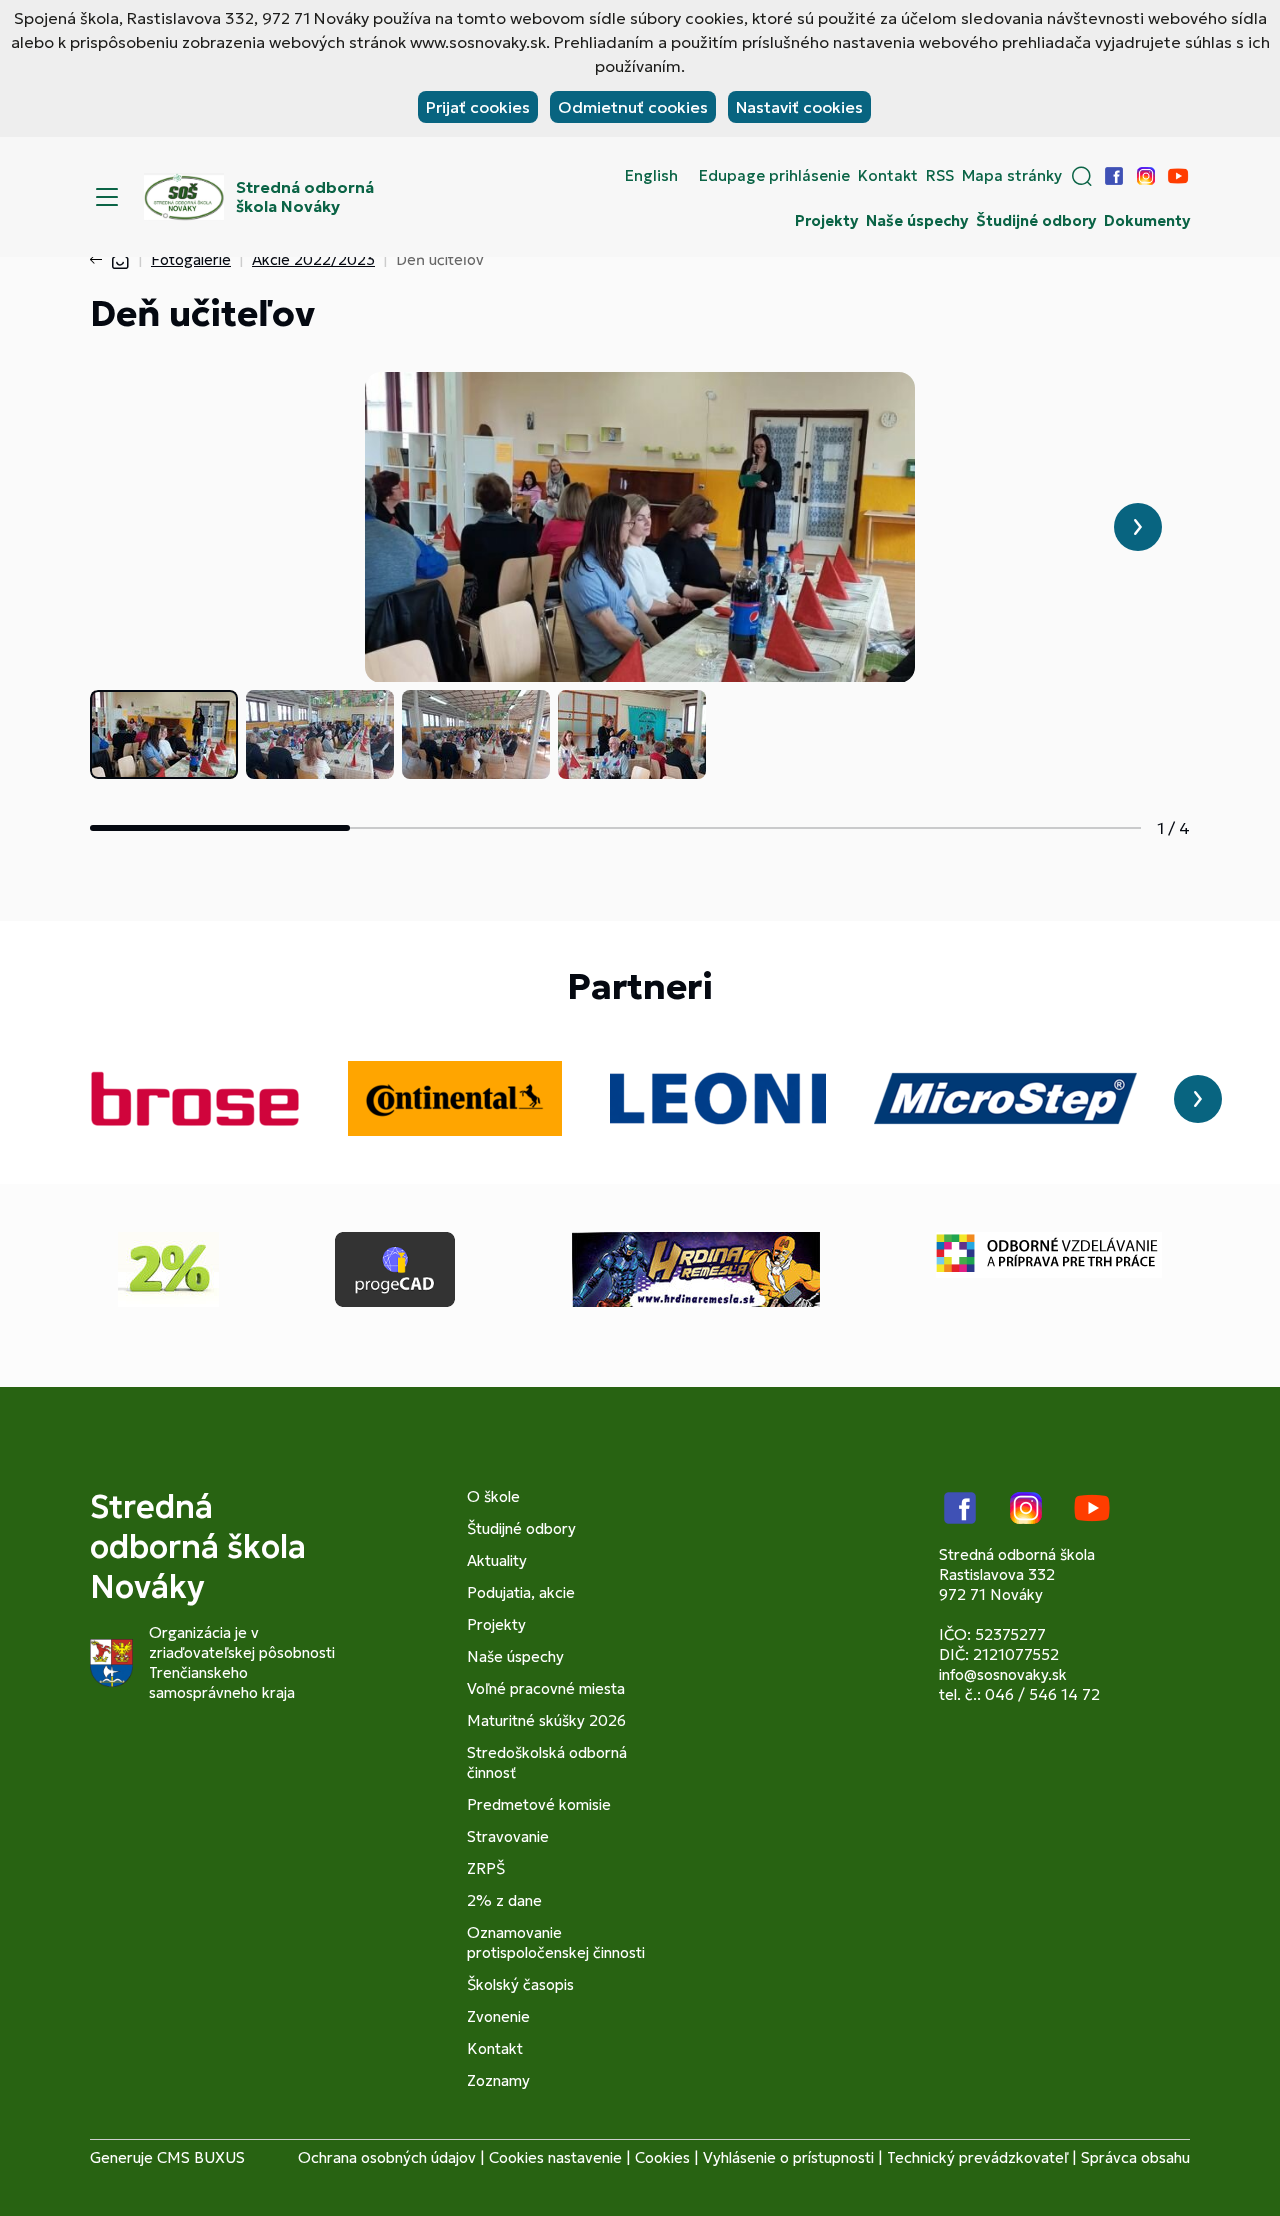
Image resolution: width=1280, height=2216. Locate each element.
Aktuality (497, 1560)
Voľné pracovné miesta (546, 1688)
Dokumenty (1147, 221)
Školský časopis (520, 1984)
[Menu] (107, 197)
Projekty (826, 221)
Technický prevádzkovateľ (977, 2157)
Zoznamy (498, 2080)
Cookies (662, 2157)
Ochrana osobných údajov (387, 2157)
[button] (1082, 176)
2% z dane (504, 1900)
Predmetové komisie (539, 1804)
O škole (493, 1496)
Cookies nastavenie (555, 2157)
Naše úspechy (917, 221)
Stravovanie (508, 1836)
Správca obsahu (1135, 2157)
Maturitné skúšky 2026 (546, 1720)
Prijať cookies (478, 107)
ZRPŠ (486, 1868)
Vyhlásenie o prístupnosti (788, 2157)
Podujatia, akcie (521, 1592)
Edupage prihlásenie (774, 176)
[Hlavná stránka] (120, 259)
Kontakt (888, 176)
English (651, 176)
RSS (940, 176)
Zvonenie (498, 2016)
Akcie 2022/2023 (313, 259)
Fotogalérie (191, 259)
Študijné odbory (1036, 221)
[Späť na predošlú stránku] (100, 260)
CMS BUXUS (201, 2157)
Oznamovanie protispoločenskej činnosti (556, 1942)
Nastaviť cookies (799, 107)
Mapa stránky (1012, 176)
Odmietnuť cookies (633, 107)
